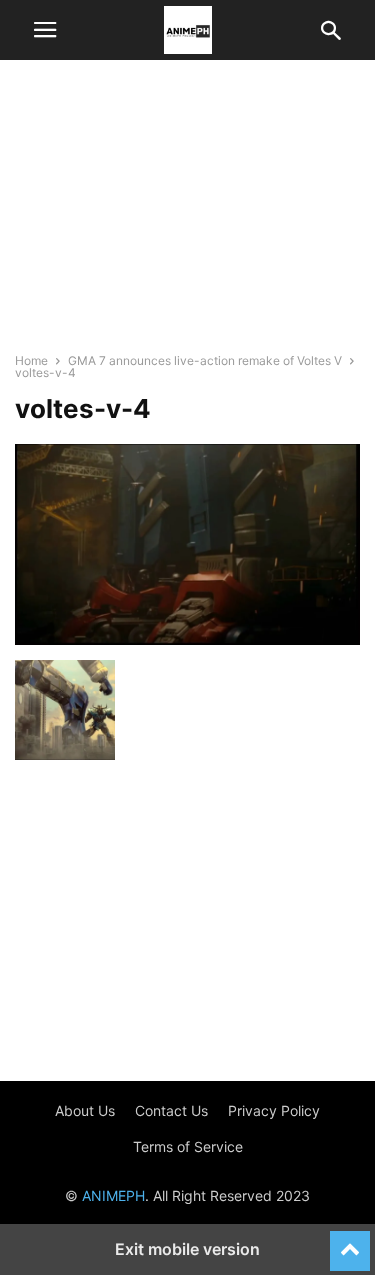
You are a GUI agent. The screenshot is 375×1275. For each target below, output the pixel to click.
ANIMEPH (113, 1195)
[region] (188, 215)
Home (31, 360)
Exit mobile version (187, 1249)
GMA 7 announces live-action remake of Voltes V (205, 360)
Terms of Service (188, 1146)
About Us (85, 1110)
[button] (45, 30)
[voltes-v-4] (187, 639)
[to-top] (350, 1242)
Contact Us (171, 1110)
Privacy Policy (274, 1110)
